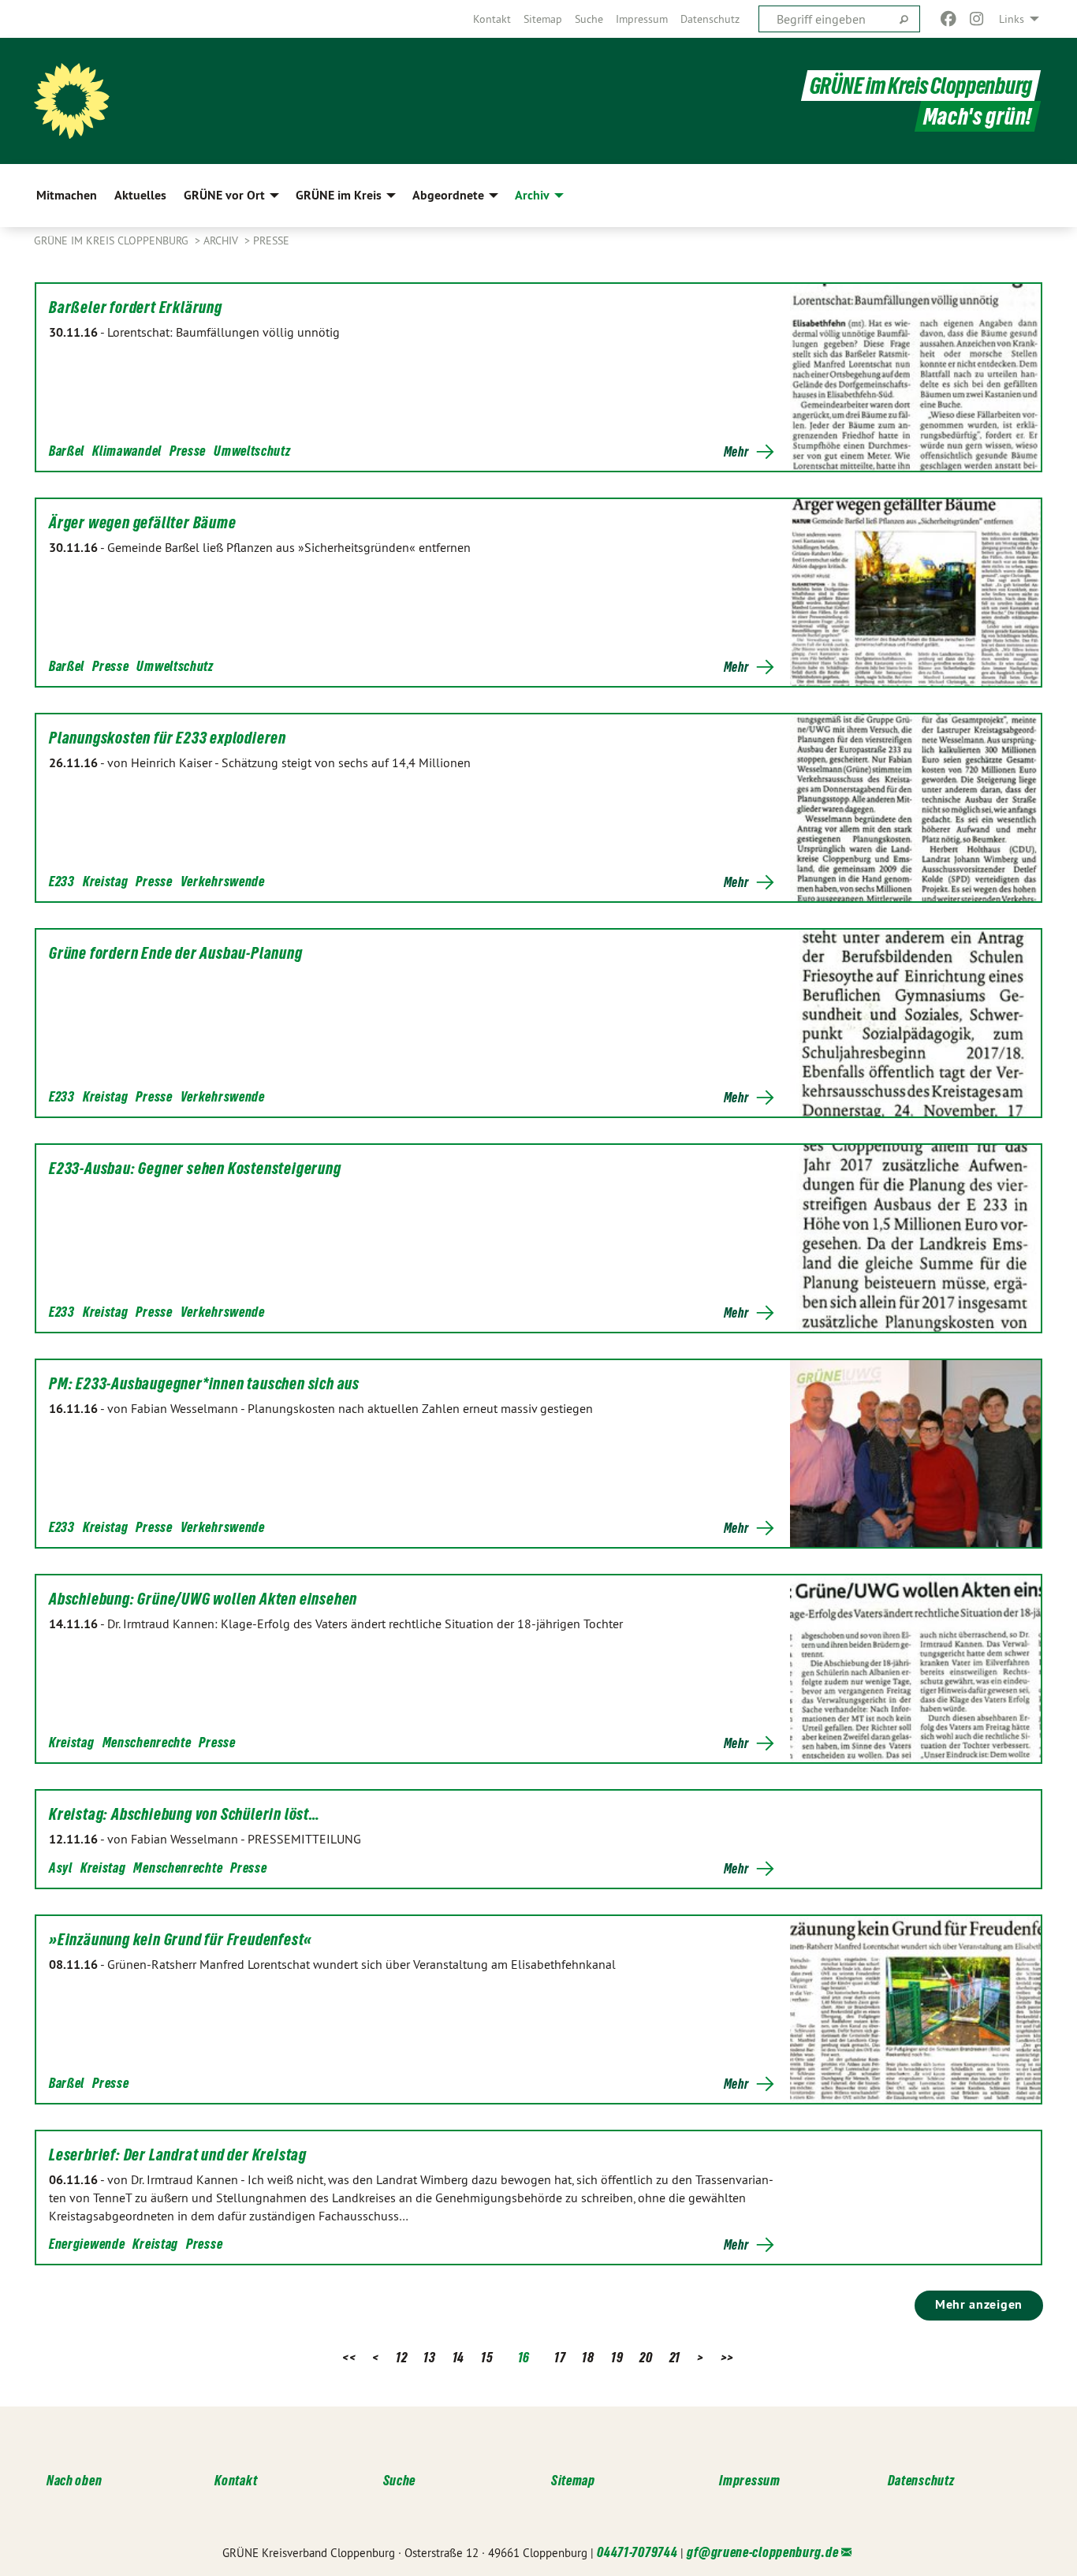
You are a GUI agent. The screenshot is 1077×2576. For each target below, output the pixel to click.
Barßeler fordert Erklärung (136, 308)
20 (646, 2357)
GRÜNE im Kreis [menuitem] (339, 195)
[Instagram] (977, 19)
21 (675, 2357)
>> (727, 2357)
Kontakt (492, 19)
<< (349, 2357)
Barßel (67, 451)
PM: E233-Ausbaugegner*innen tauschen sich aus (204, 1384)
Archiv (222, 240)
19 (617, 2357)
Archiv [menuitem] (532, 195)
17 (560, 2357)
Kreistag (106, 881)
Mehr (736, 452)
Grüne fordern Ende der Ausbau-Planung (176, 953)
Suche (589, 19)
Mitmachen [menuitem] (67, 195)
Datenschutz (710, 19)
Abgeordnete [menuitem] (448, 195)
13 (429, 2357)
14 (458, 2357)
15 (487, 2357)
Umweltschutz (252, 451)
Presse (271, 240)
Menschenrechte (147, 1742)
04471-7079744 (637, 2552)
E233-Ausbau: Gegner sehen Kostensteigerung (195, 1169)
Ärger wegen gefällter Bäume (143, 523)
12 (401, 2357)
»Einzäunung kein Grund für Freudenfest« (181, 1940)
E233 (62, 881)
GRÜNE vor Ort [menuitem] (224, 195)
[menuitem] (492, 19)
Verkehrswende (223, 881)
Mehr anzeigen (979, 2304)
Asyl (61, 1868)
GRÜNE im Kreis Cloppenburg (921, 86)
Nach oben (74, 2480)
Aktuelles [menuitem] (140, 195)
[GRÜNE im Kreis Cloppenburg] (72, 101)
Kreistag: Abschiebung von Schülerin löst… (184, 1814)
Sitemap (543, 19)
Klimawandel (127, 451)
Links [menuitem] (1012, 19)
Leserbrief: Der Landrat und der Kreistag (178, 2155)
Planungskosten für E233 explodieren (168, 738)
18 (588, 2357)
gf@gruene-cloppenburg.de (762, 2552)
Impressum (642, 19)
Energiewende (87, 2244)
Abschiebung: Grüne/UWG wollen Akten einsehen (203, 1599)
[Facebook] (948, 19)
